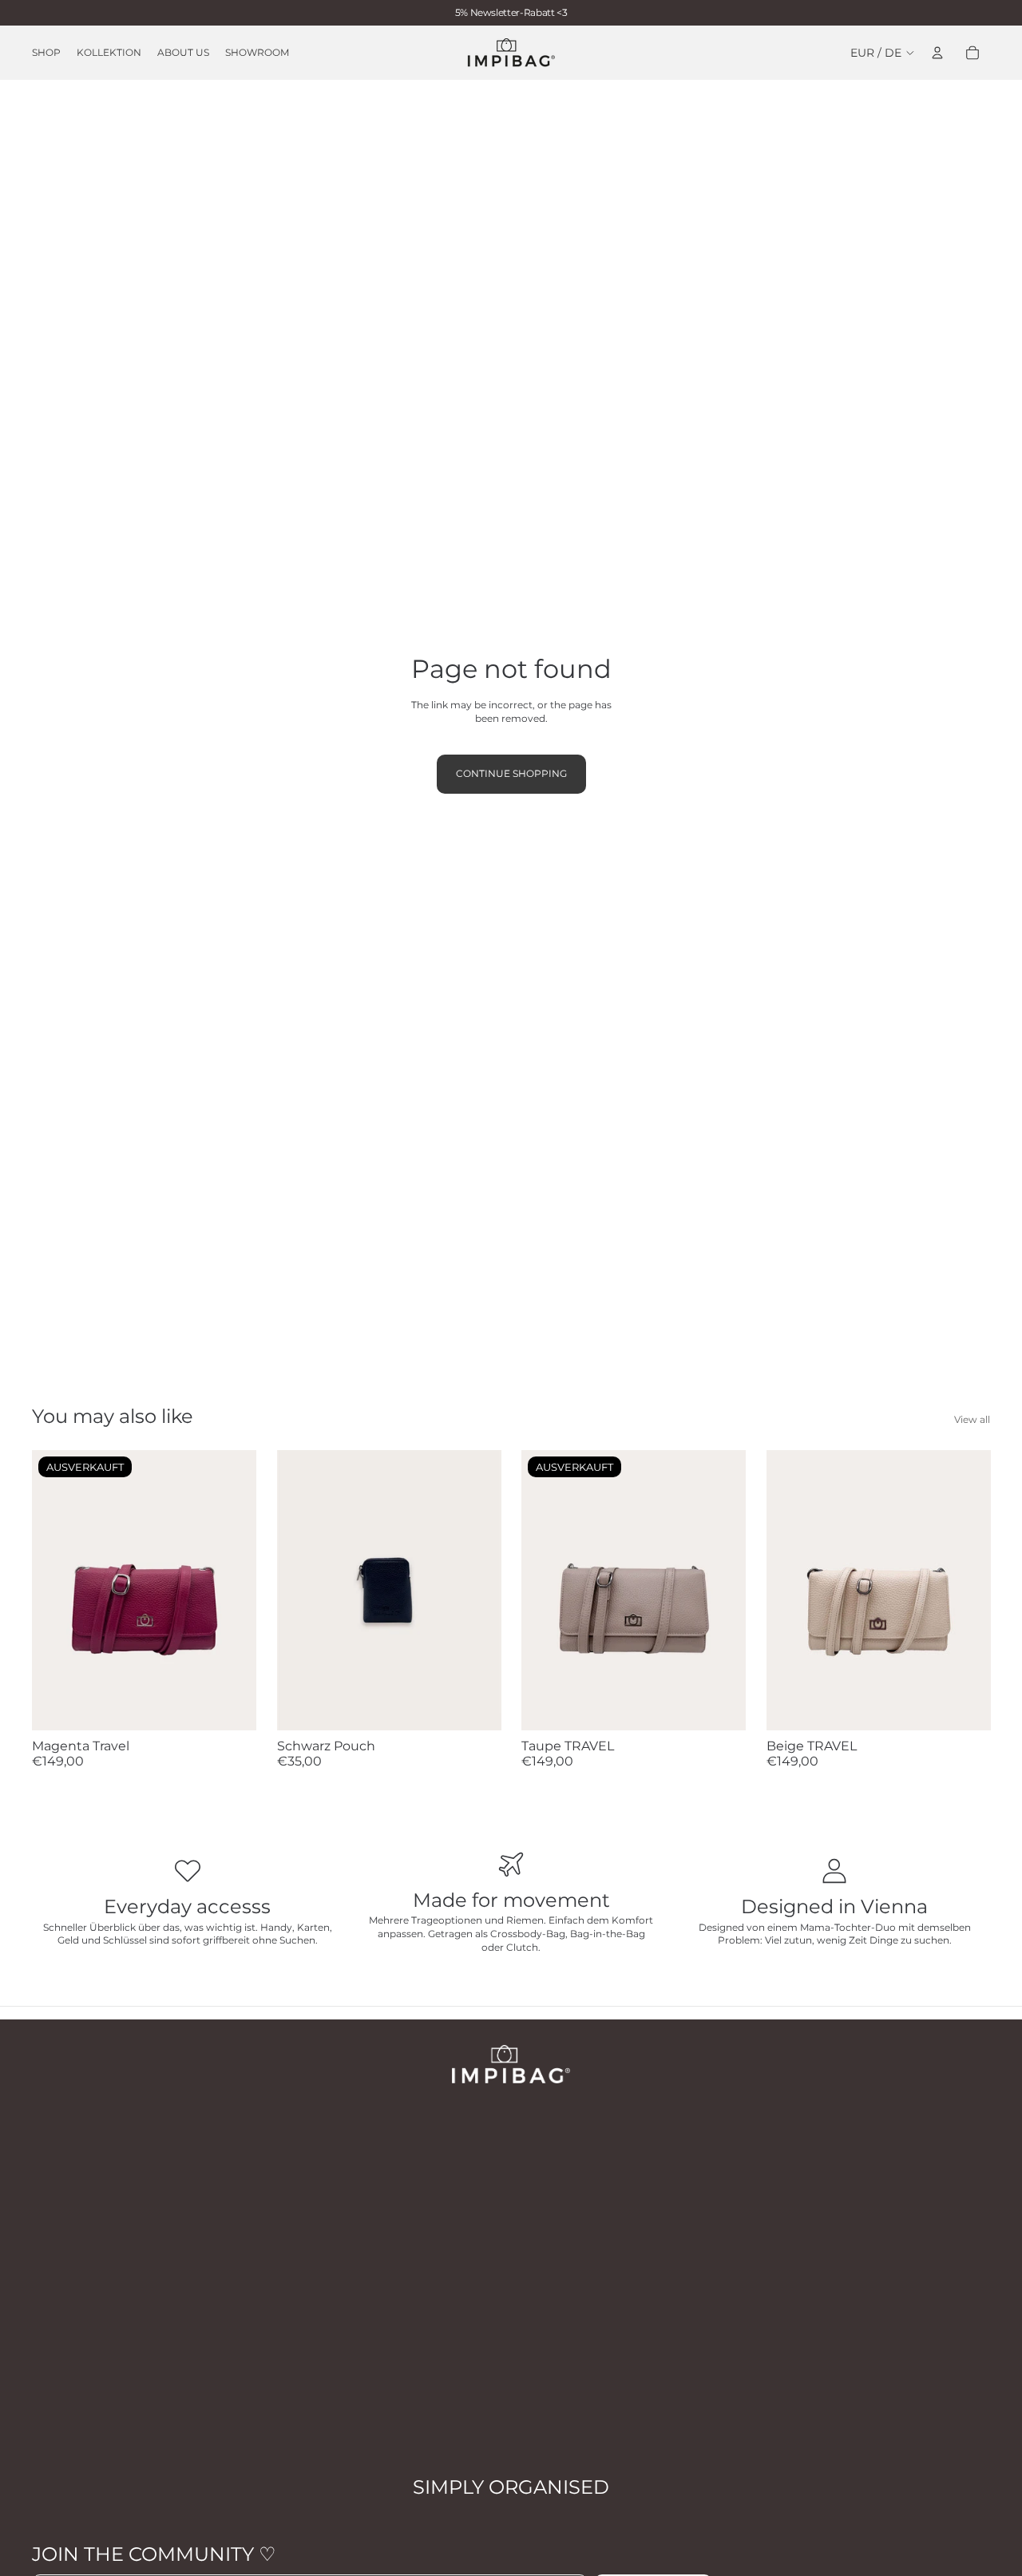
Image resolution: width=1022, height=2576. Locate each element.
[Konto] (937, 53)
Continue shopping (511, 773)
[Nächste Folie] (232, 1590)
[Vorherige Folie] (56, 1590)
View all (972, 1419)
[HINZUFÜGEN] (476, 1706)
